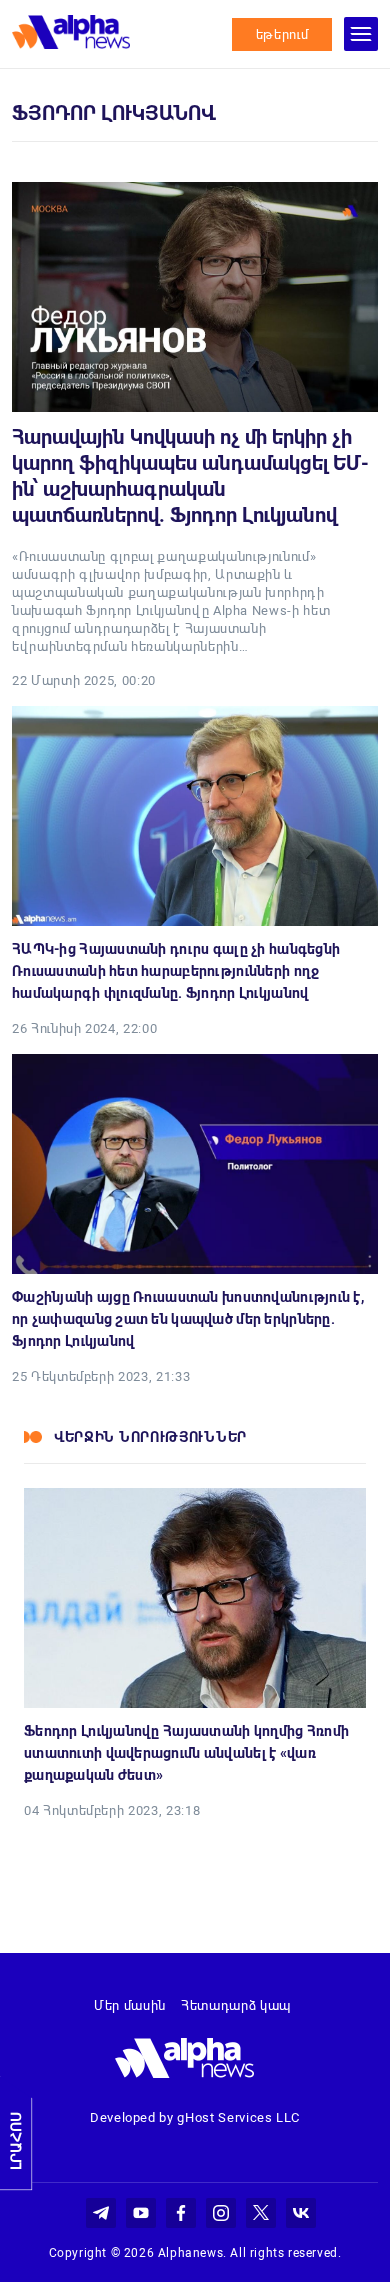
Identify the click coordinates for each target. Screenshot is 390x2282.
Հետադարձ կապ (236, 2005)
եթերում (282, 34)
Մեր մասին (130, 2005)
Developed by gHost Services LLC (195, 2117)
